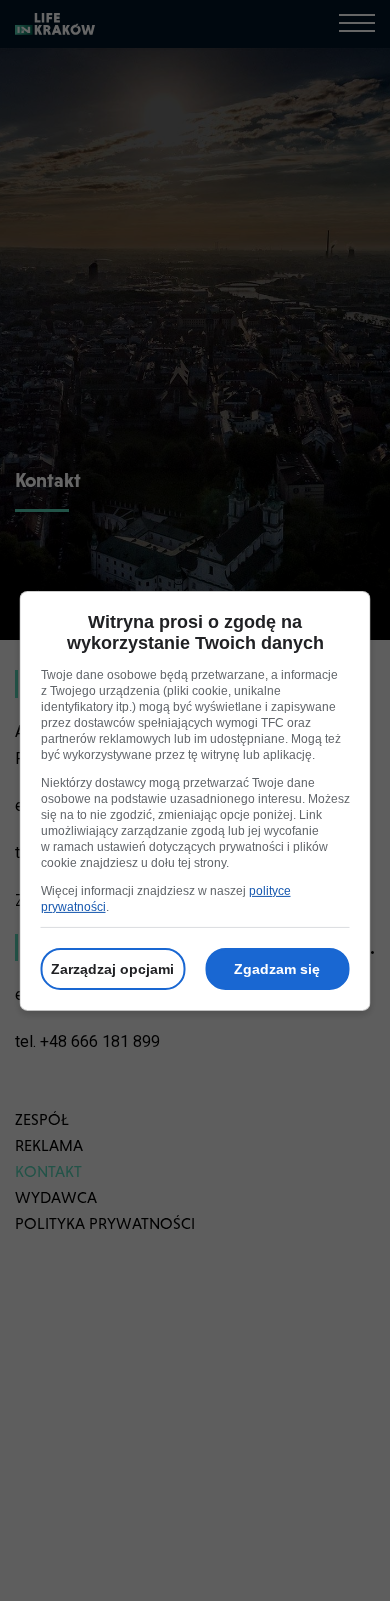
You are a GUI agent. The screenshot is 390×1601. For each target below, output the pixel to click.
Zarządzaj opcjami (112, 969)
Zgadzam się (277, 969)
